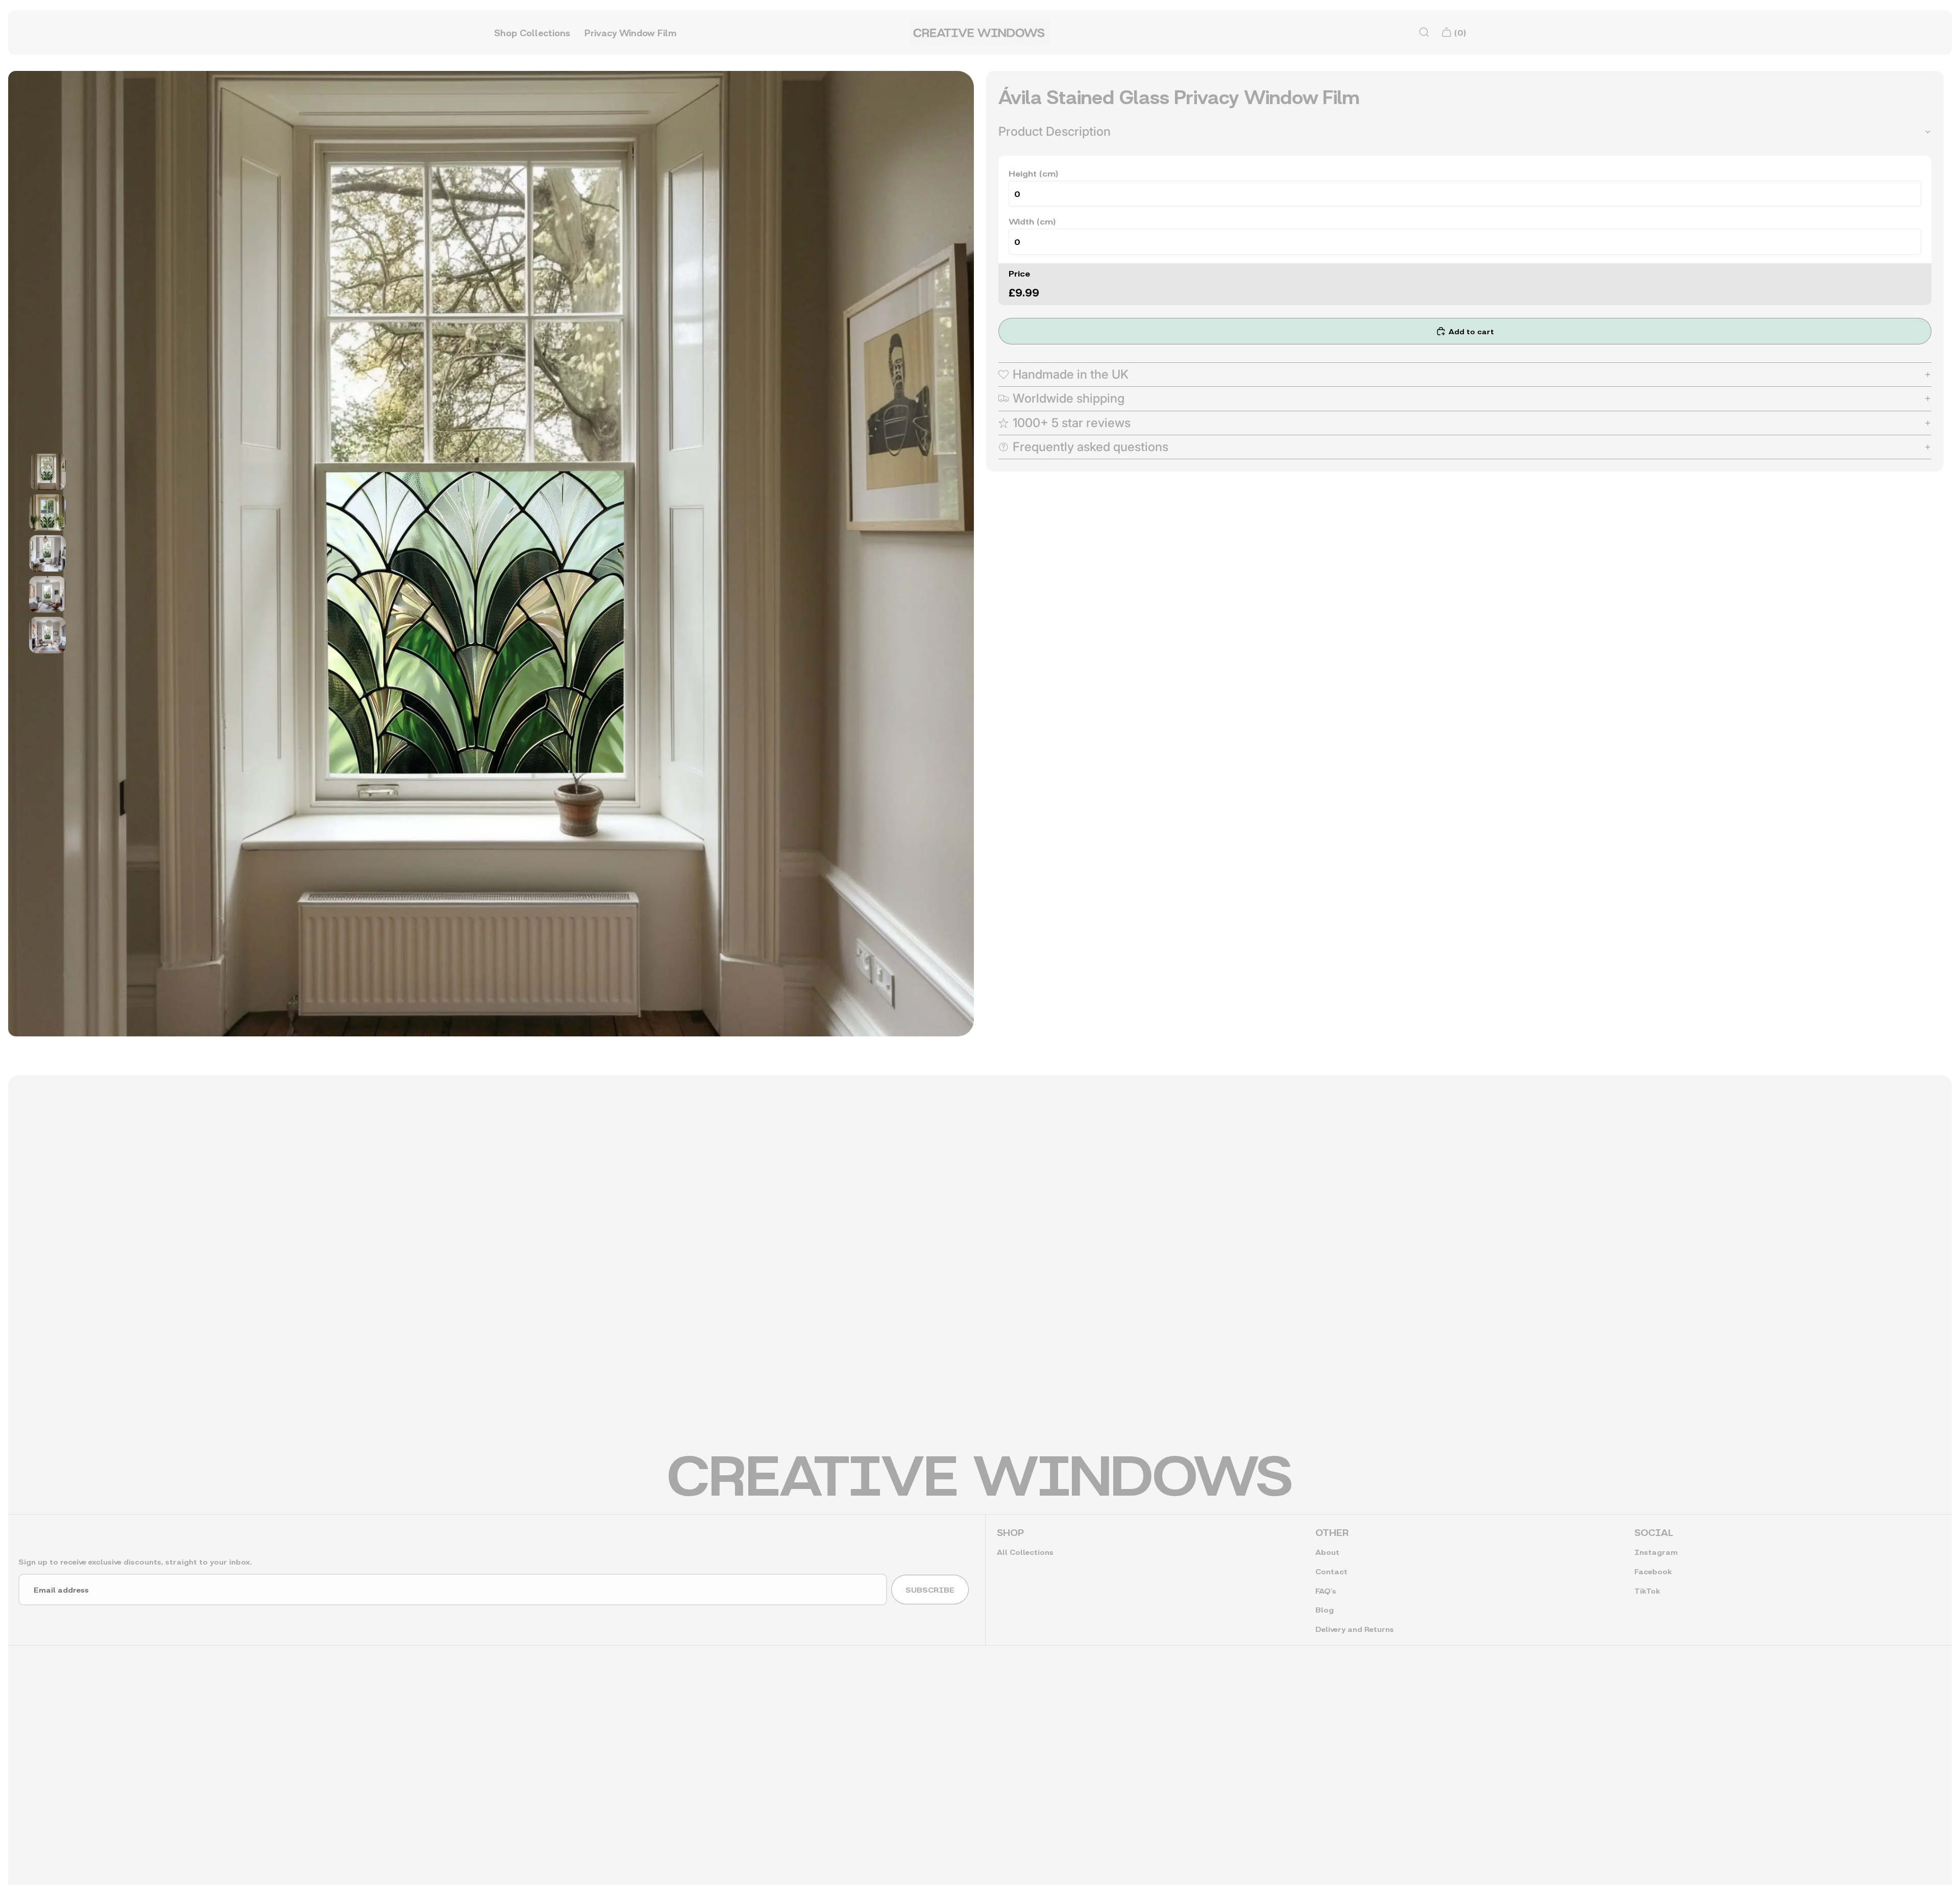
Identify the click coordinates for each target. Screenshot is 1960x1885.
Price (1019, 273)
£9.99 (1024, 291)
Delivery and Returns (1355, 1629)
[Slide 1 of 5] (47, 472)
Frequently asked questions (1091, 447)
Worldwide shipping (1069, 398)
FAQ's (1326, 1590)
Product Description (1055, 131)
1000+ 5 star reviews (1072, 423)
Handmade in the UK (1071, 374)
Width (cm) (1032, 221)
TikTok (1647, 1590)
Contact (1331, 1571)
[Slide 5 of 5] (47, 635)
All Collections (1025, 1552)
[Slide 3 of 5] (47, 554)
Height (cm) (1033, 173)
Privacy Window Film (630, 32)
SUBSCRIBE (930, 1589)
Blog (1325, 1609)
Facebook (1653, 1571)
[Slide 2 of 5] (47, 513)
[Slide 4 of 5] (47, 594)
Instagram (1656, 1552)
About (1327, 1552)
